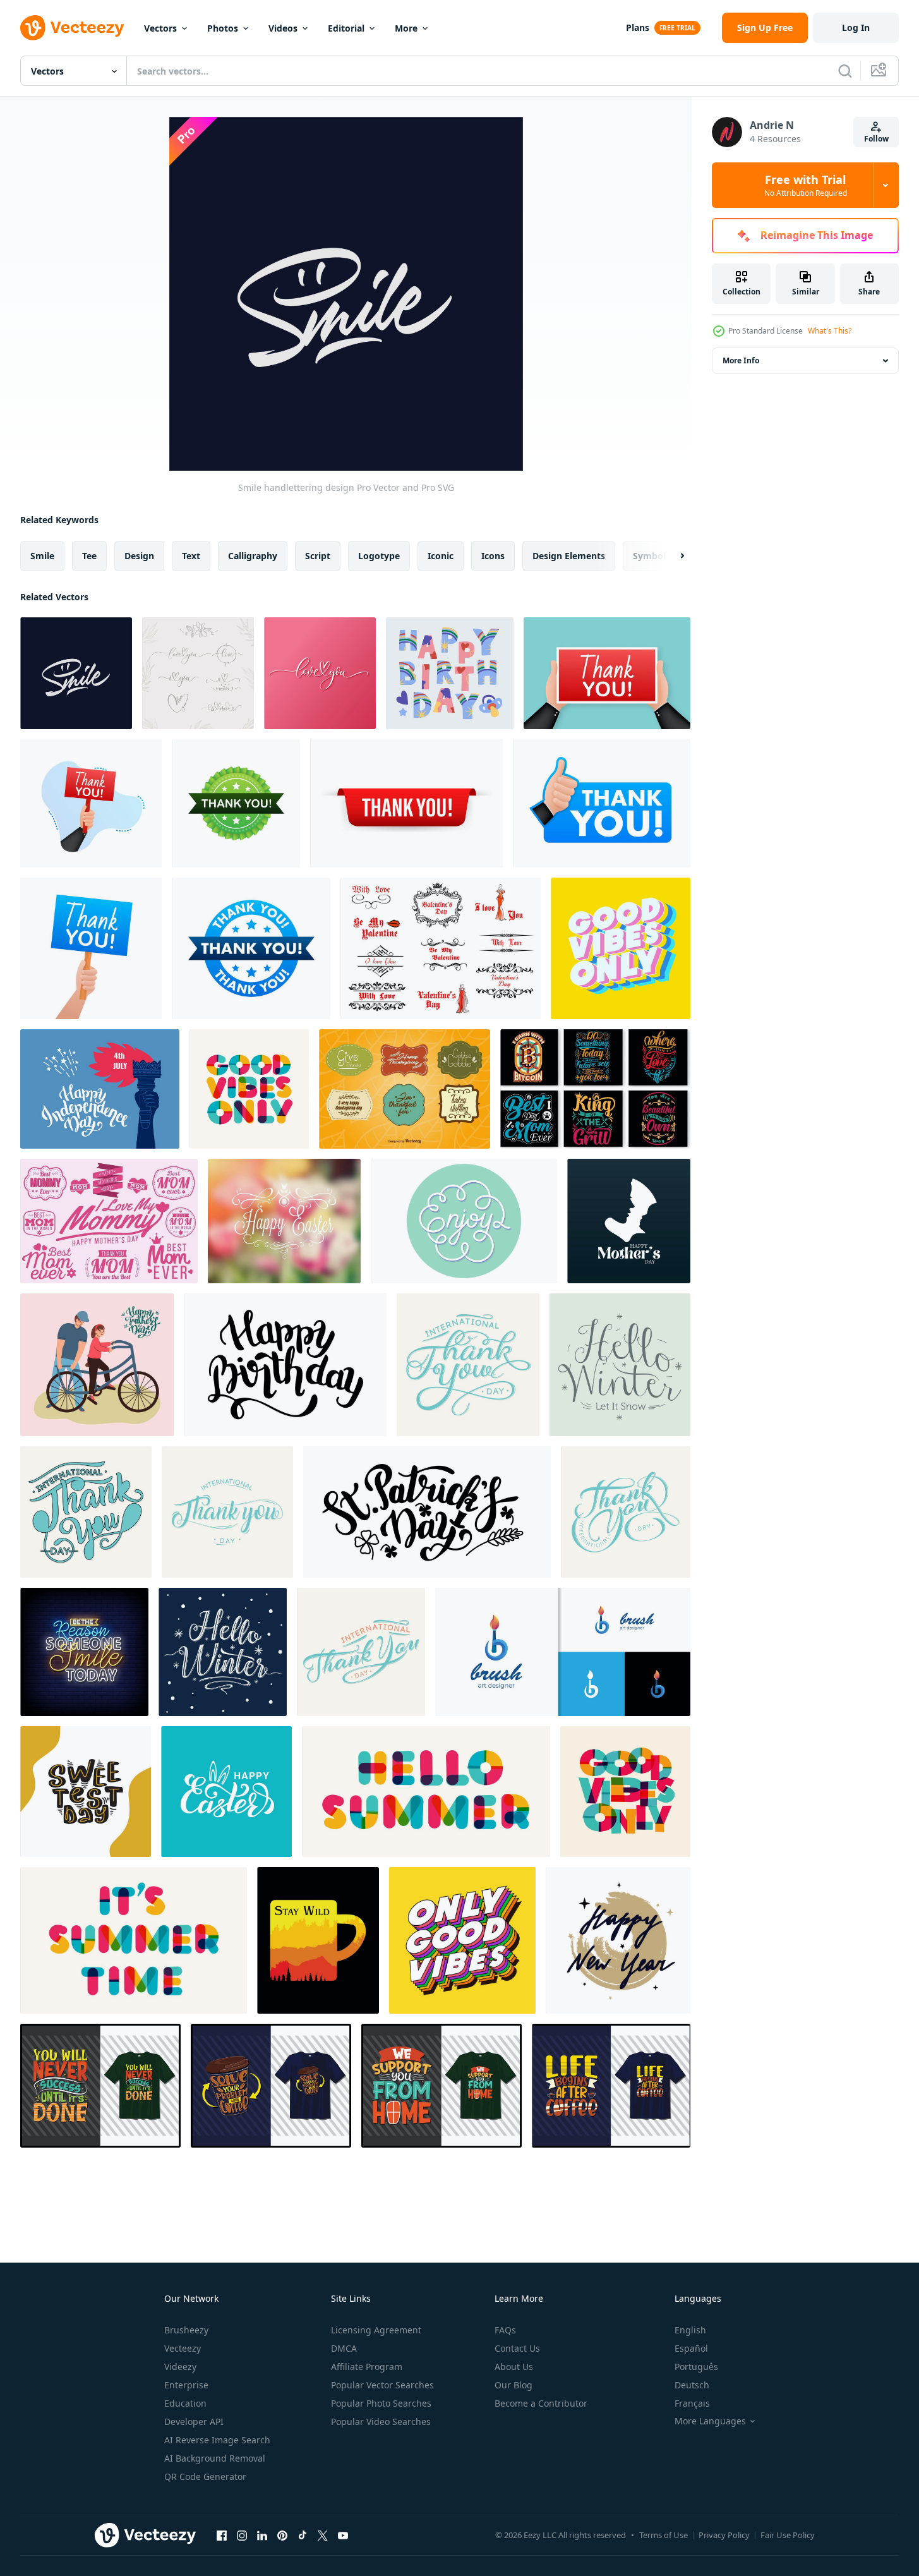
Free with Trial (806, 185)
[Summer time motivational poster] (134, 1940)
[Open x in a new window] (323, 2535)
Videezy (180, 2367)
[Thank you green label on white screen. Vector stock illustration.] (602, 803)
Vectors (160, 28)
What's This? (830, 331)
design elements (569, 556)
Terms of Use (664, 2535)
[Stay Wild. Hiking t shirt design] (318, 1940)
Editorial (346, 28)
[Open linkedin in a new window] (262, 2535)
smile (42, 556)
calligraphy (253, 556)
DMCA (344, 2348)
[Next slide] (671, 556)
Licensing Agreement (376, 2330)
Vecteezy (183, 2348)
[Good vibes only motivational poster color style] (249, 1089)
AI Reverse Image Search (217, 2440)
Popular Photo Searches (381, 2403)
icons (493, 556)
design (139, 556)
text (191, 556)
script (318, 556)
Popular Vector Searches (382, 2385)
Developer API (194, 2422)
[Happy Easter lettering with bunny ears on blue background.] (226, 1792)
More (406, 28)
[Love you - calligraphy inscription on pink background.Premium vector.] (320, 673)
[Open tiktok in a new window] (303, 2535)
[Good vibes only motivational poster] (621, 948)
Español (691, 2348)
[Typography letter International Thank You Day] (626, 1512)
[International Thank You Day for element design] (86, 1512)
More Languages (710, 2421)
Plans (638, 27)
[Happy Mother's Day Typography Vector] (109, 1221)
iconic (441, 556)
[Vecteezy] (72, 28)
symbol (649, 556)
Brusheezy (186, 2330)
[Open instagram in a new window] (242, 2535)
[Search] (845, 71)
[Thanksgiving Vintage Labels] (405, 1089)
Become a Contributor (541, 2403)
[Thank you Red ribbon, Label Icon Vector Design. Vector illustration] (406, 803)
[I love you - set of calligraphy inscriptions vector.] (198, 673)
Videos (283, 28)
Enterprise (186, 2385)
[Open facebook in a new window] (222, 2535)
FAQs (505, 2330)
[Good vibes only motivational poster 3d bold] (462, 1940)
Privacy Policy (724, 2535)
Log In (856, 27)
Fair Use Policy (788, 2535)
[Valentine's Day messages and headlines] (441, 948)
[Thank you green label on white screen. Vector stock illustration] (236, 803)
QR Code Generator (205, 2476)
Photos (223, 28)
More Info (741, 360)
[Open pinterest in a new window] (282, 2535)
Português (696, 2367)
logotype (379, 556)
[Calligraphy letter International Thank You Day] (361, 1652)
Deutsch (692, 2385)
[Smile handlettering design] (76, 673)
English (690, 2330)
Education (185, 2403)
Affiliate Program (367, 2367)
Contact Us (517, 2348)
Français (692, 2403)
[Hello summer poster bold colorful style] (426, 1792)
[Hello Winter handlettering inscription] (223, 1652)
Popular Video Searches (381, 2422)
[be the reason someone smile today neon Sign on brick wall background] (84, 1652)
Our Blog (514, 2385)
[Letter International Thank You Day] (468, 1365)
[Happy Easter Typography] (284, 1221)
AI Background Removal (215, 2458)
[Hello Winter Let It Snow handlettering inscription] (620, 1365)
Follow (876, 139)
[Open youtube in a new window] (343, 2535)
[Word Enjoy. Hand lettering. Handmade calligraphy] (464, 1221)
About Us (514, 2367)
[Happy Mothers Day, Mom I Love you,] (629, 1221)
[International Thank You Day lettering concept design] (227, 1512)
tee (89, 556)
